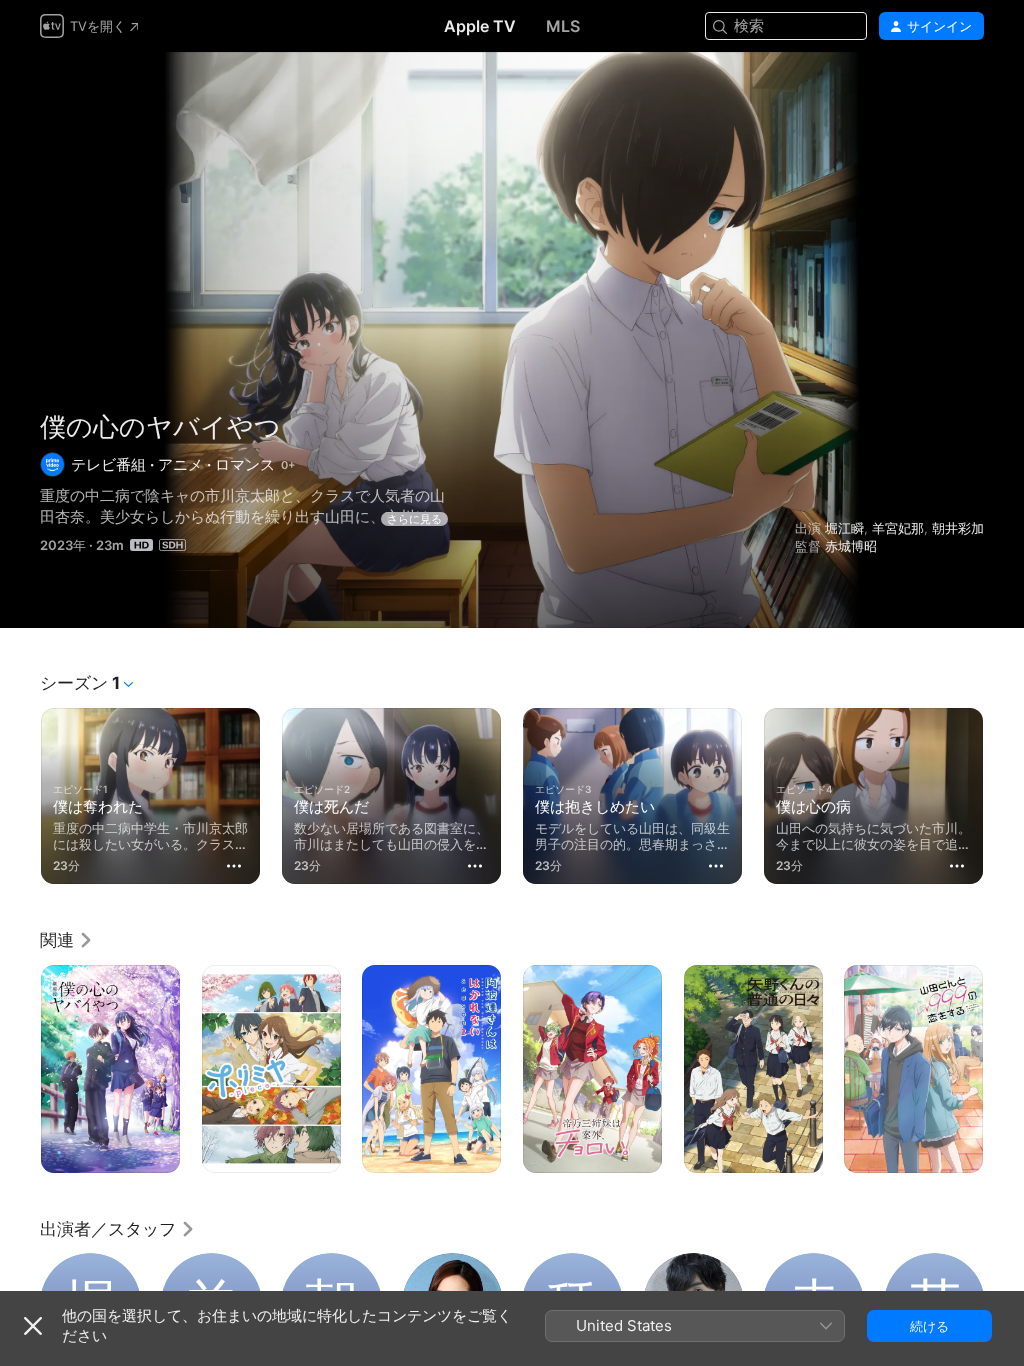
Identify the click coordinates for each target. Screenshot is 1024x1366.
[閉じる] (33, 1326)
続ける (929, 1326)
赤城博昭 (851, 546)
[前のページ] (20, 792)
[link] (67, 940)
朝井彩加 (958, 528)
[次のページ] (1004, 792)
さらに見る (414, 519)
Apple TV (480, 26)
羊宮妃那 (898, 528)
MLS (563, 26)
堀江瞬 (844, 528)
